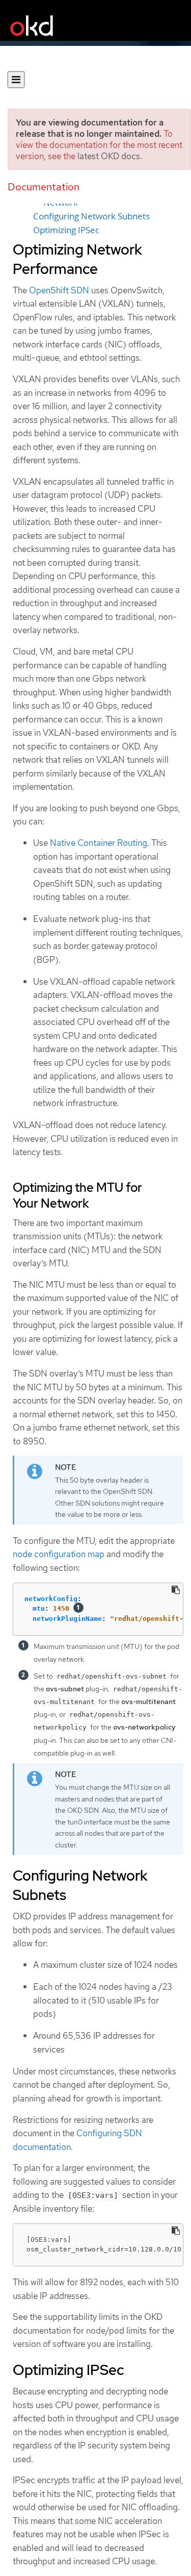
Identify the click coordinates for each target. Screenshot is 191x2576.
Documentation (44, 187)
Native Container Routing (99, 843)
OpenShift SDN (59, 290)
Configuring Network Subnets (91, 216)
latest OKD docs (109, 156)
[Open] (16, 80)
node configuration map (59, 1554)
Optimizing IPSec (66, 230)
